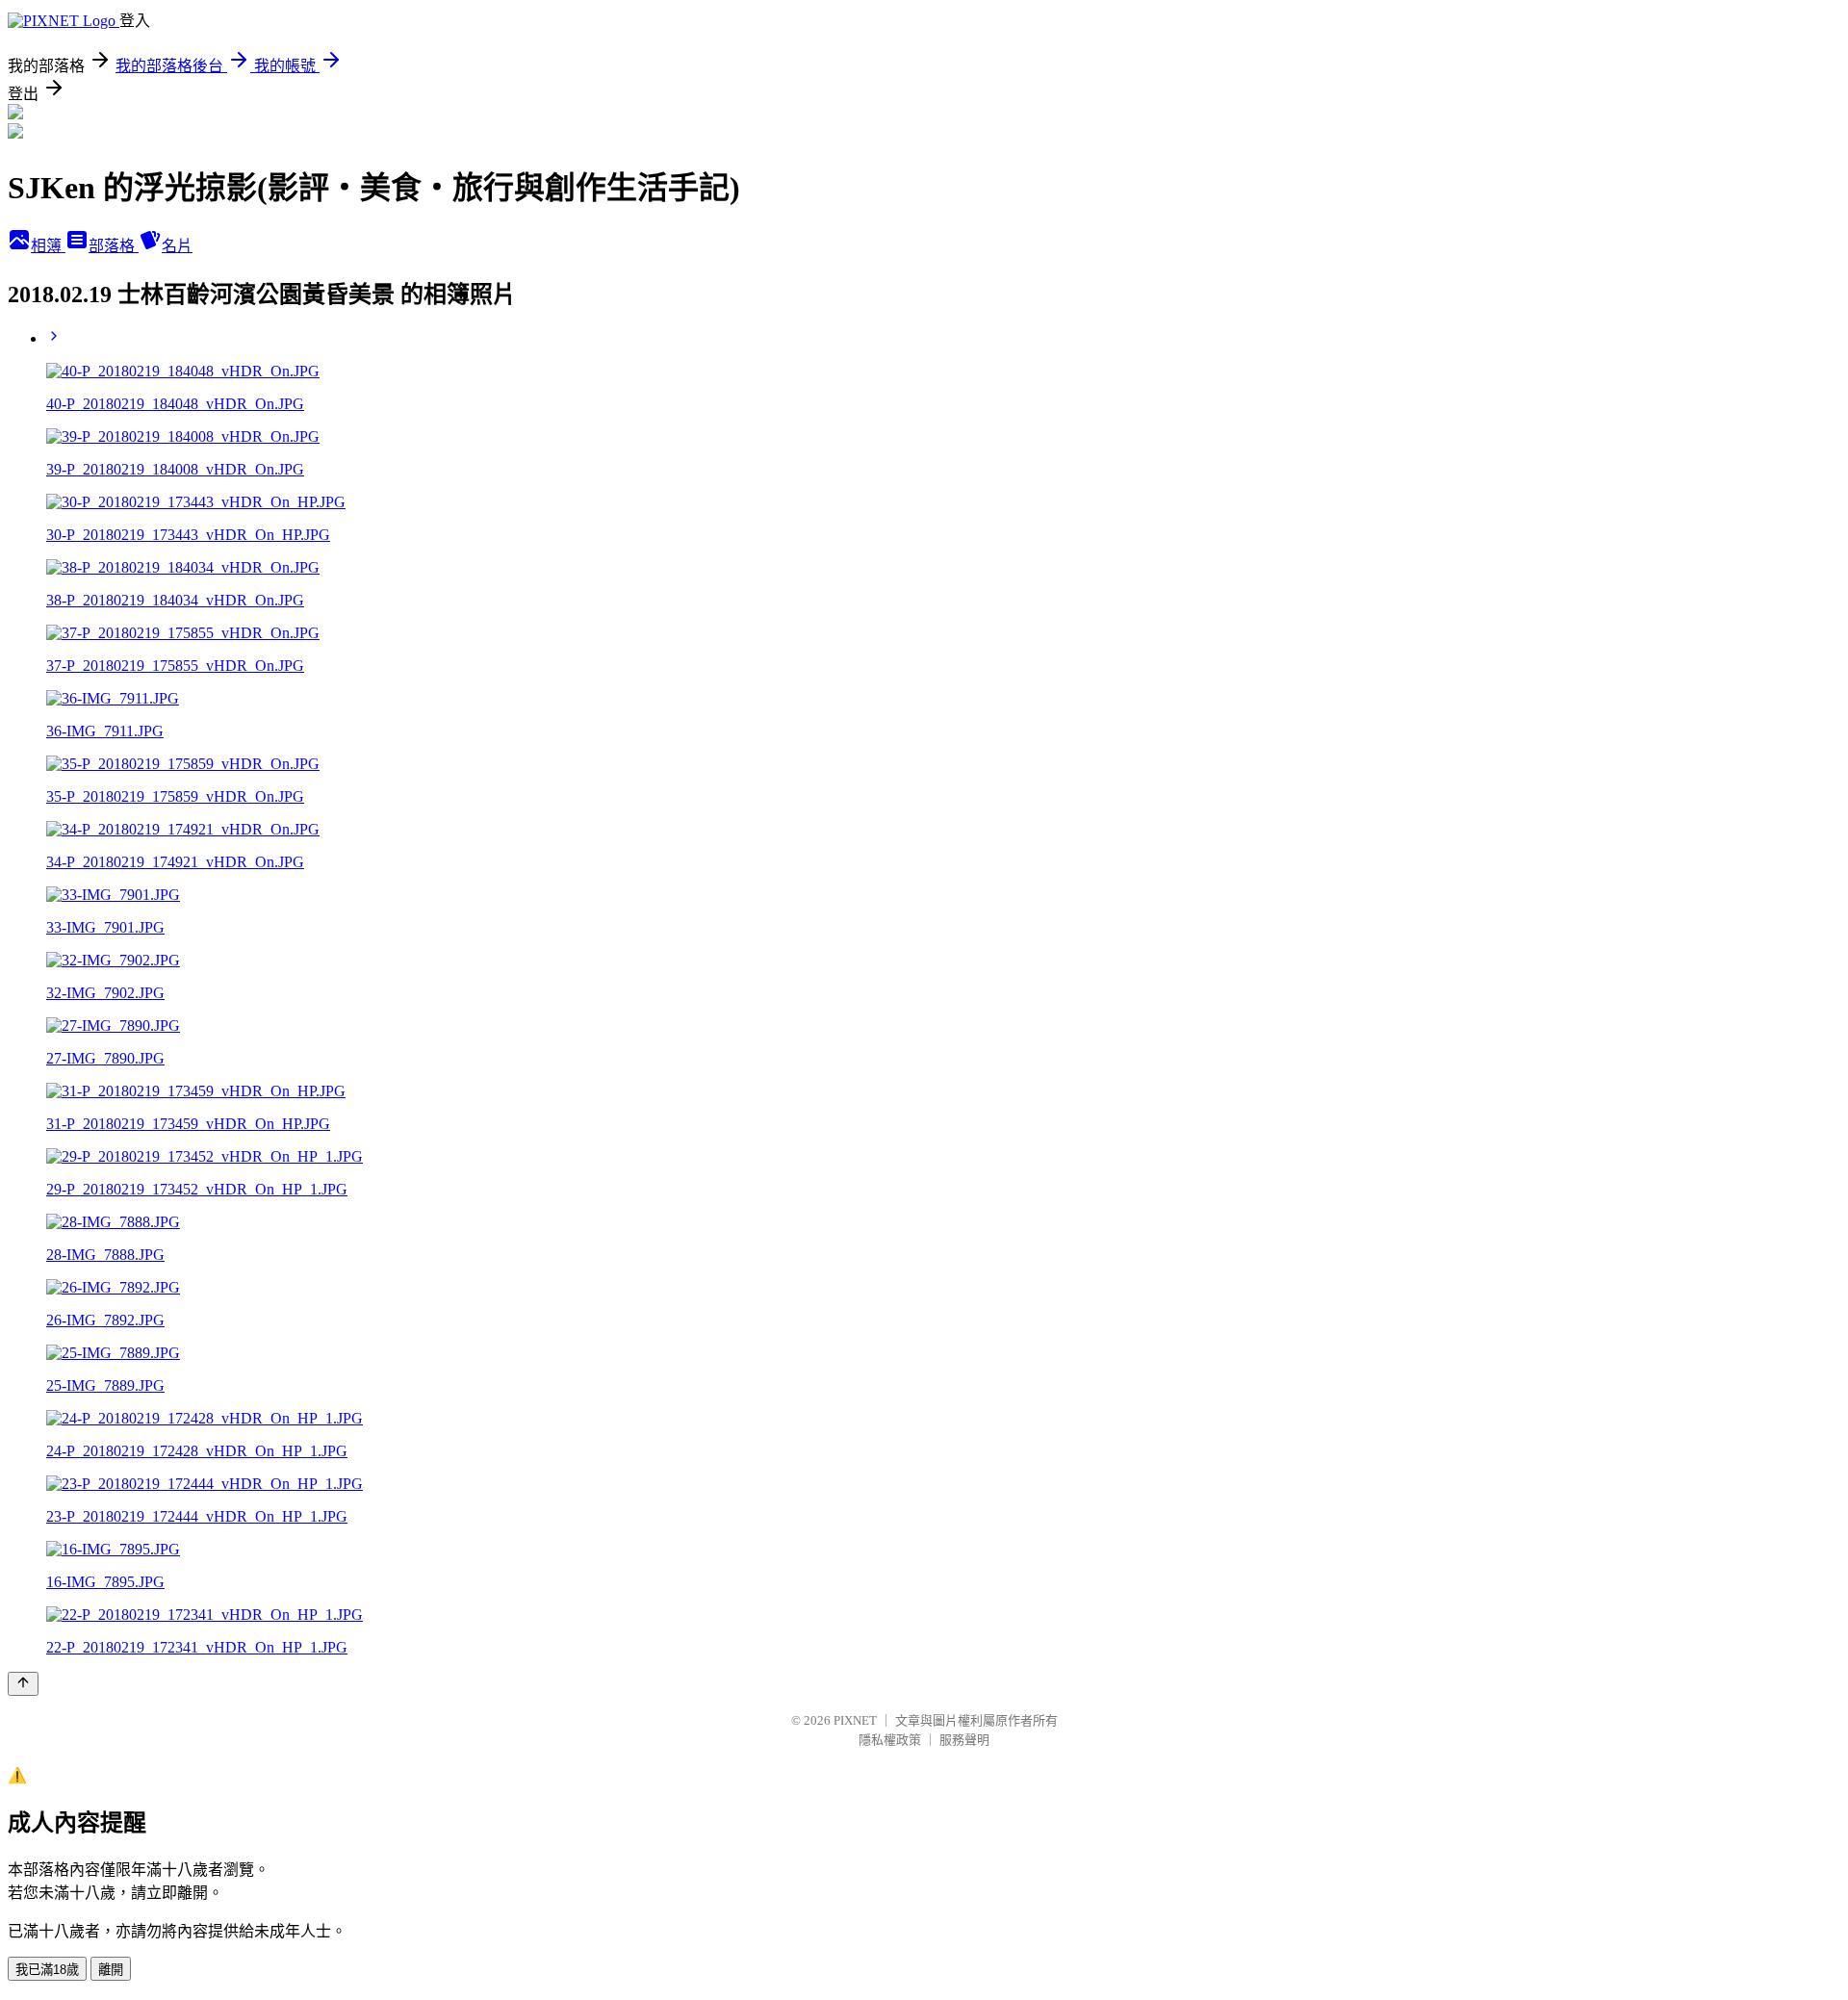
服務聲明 (964, 1740)
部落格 (114, 246)
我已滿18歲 (47, 1970)
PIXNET (855, 1720)
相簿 (48, 246)
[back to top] (23, 1684)
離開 (111, 1970)
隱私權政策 (890, 1740)
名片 (177, 246)
